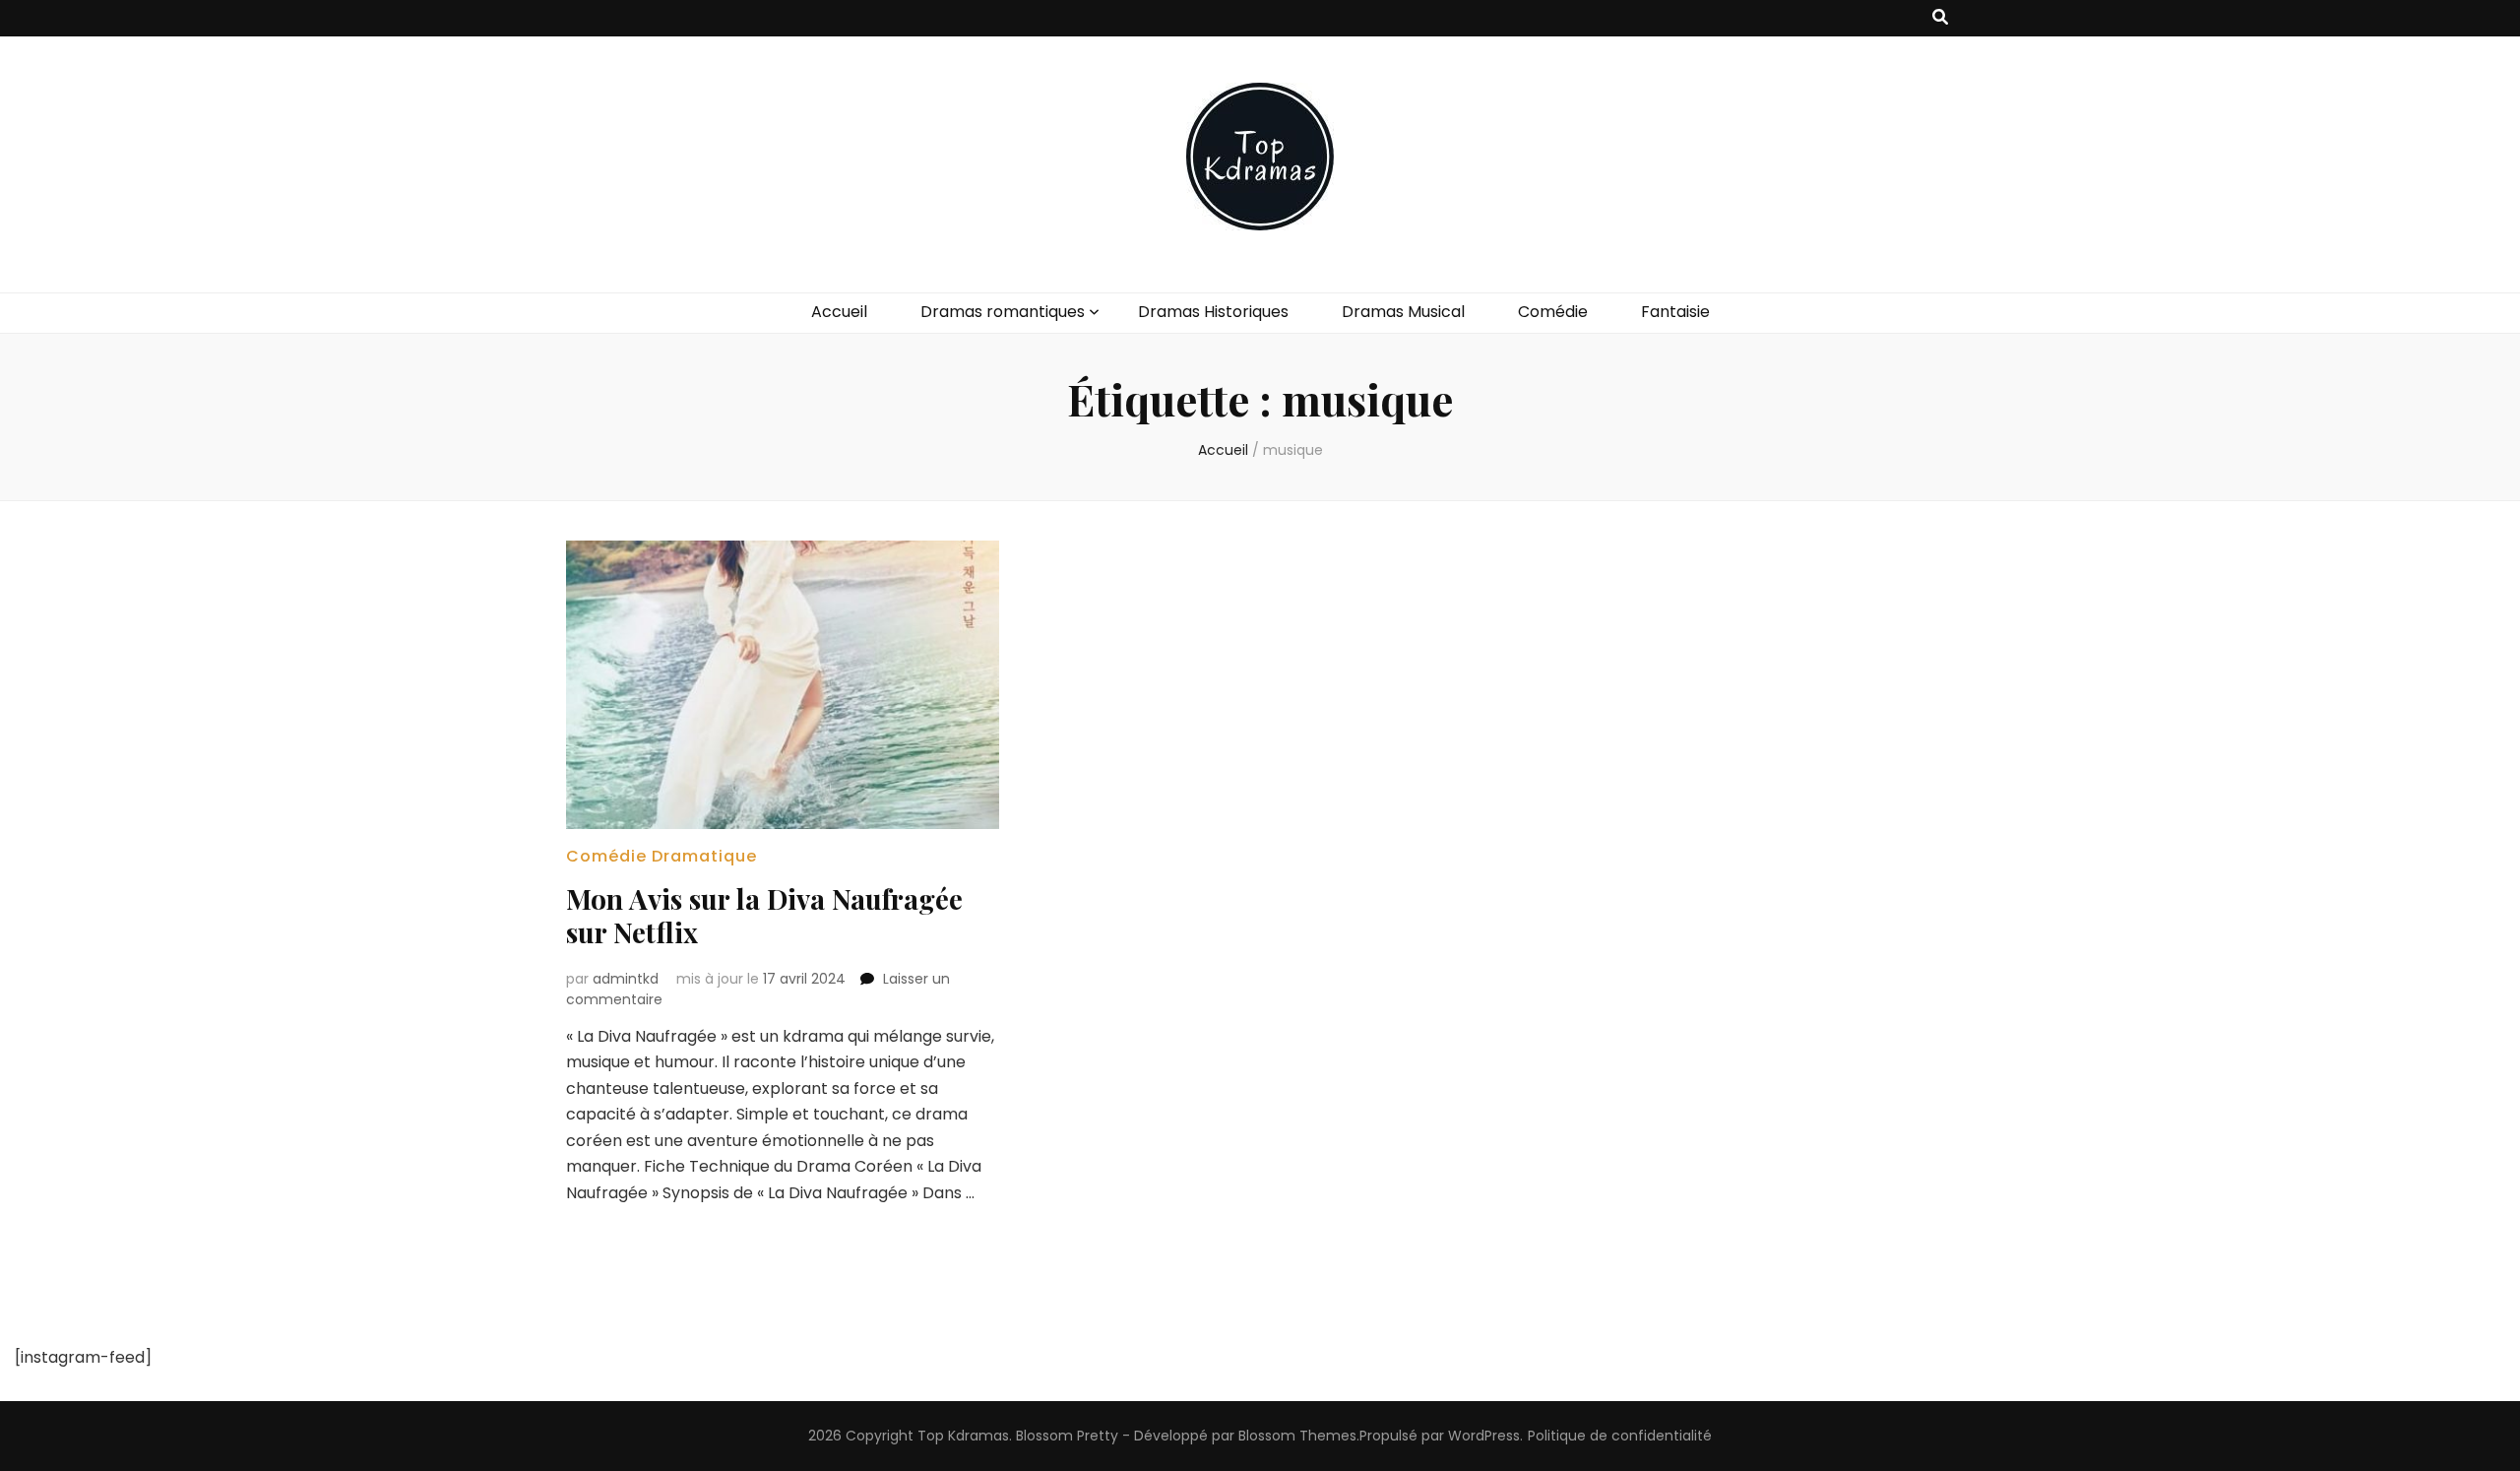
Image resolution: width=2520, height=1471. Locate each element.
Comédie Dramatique (661, 856)
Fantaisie (1675, 312)
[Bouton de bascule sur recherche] (1940, 18)
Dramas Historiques (1213, 312)
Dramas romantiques (1003, 312)
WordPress (1484, 1436)
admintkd (626, 979)
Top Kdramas (963, 1436)
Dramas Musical (1403, 312)
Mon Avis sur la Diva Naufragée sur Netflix (764, 915)
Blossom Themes (1297, 1436)
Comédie (1553, 312)
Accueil (839, 312)
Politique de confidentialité (1620, 1436)
